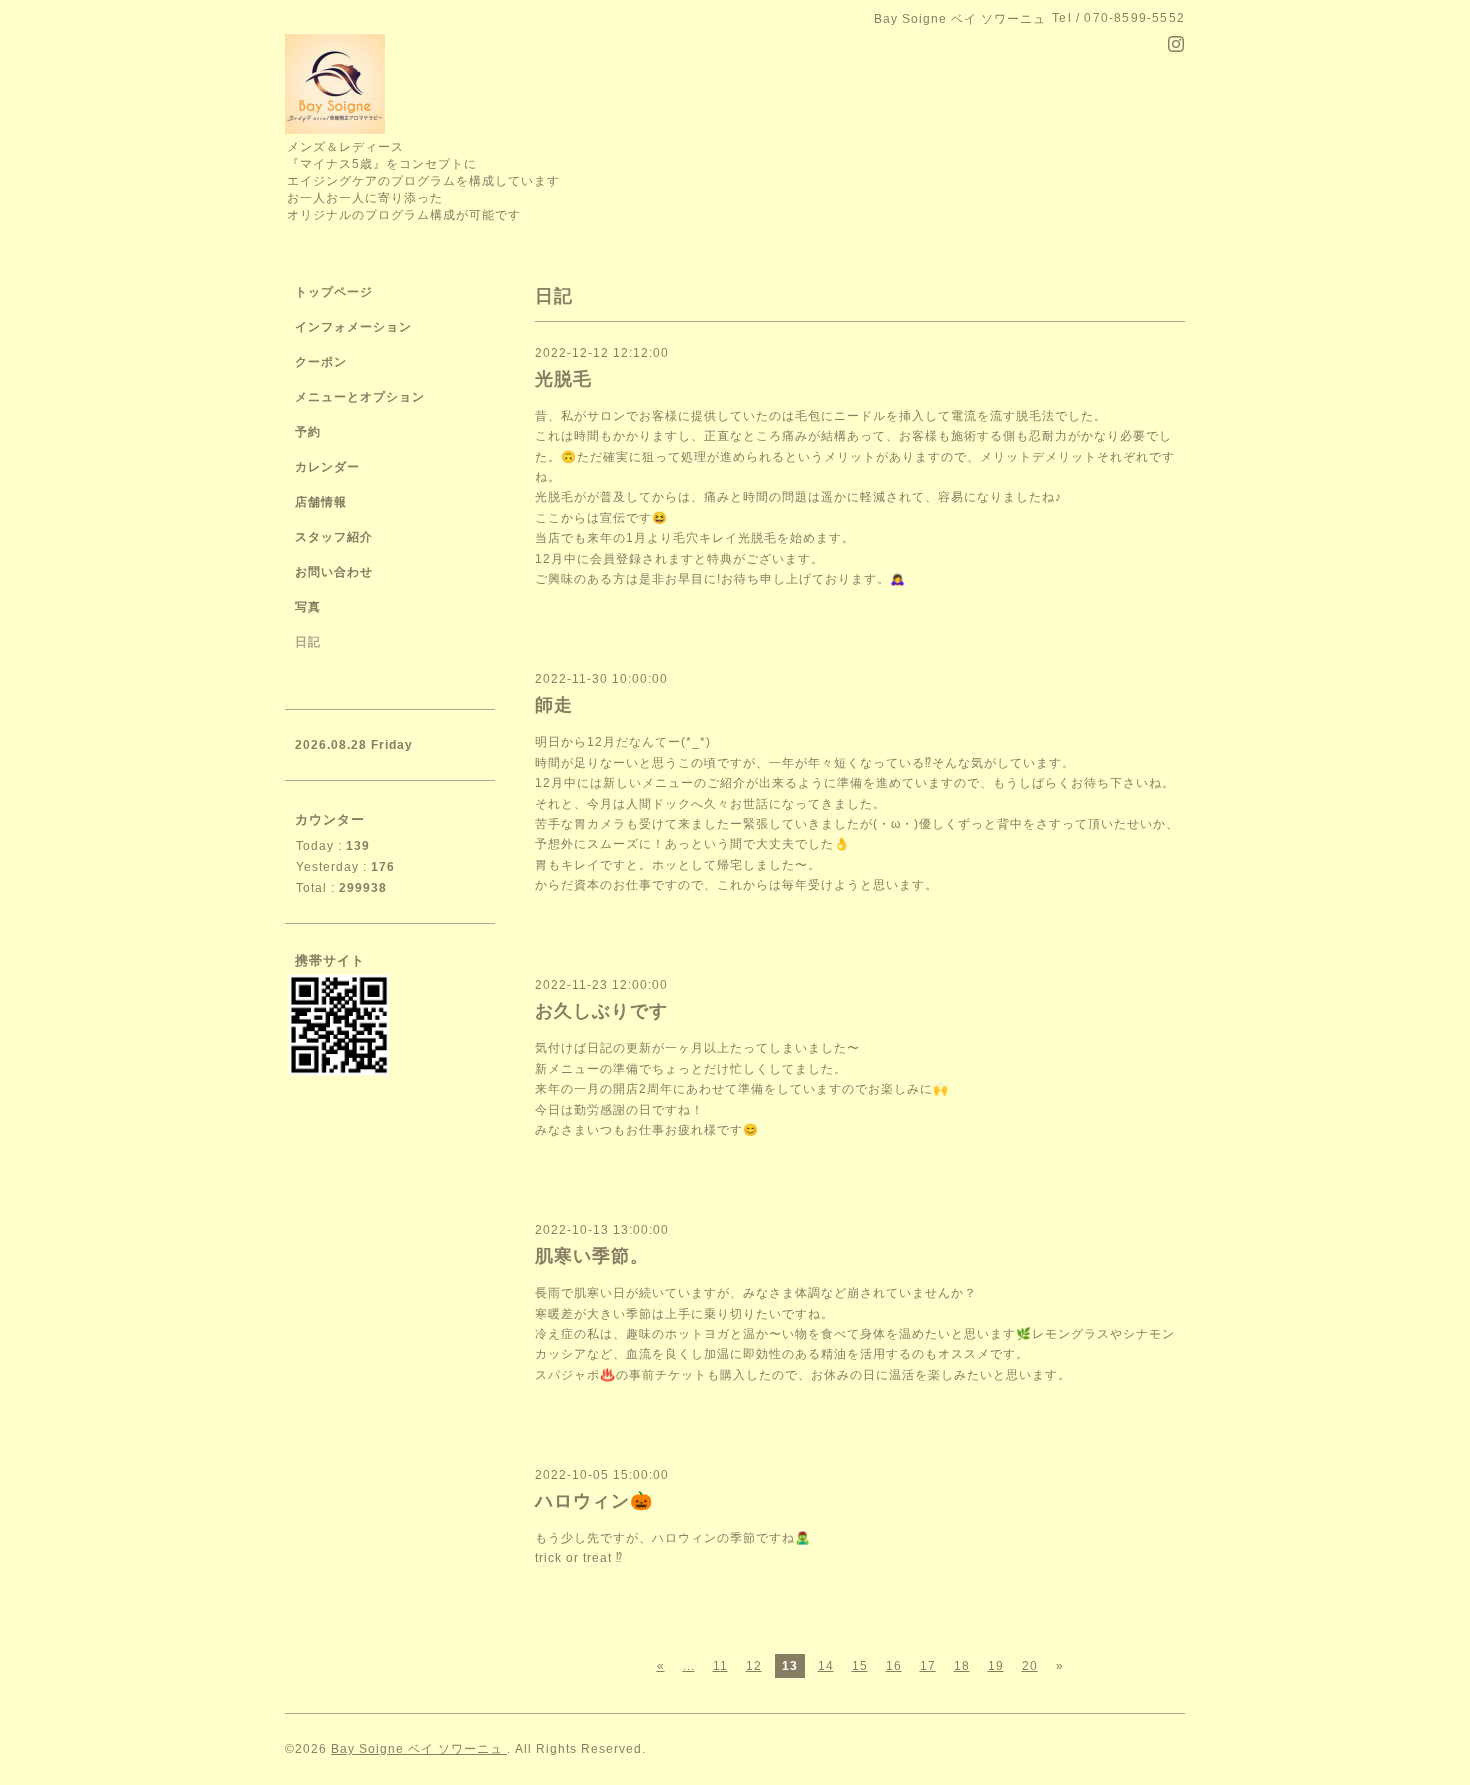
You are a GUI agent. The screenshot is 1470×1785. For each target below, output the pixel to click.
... (689, 1666)
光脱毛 (563, 379)
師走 (554, 705)
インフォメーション (353, 327)
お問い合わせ (334, 572)
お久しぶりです (601, 1011)
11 (720, 1666)
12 (754, 1666)
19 (996, 1666)
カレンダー (327, 467)
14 (826, 1666)
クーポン (321, 362)
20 (1030, 1666)
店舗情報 (321, 502)
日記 (308, 642)
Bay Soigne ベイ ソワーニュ (419, 1749)
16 (894, 1666)
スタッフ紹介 (334, 537)
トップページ (334, 292)
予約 (308, 432)
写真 (308, 607)
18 (962, 1666)
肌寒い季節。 (592, 1256)
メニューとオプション (360, 397)
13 (790, 1666)
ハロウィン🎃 (594, 1501)
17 (928, 1666)
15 (860, 1666)
